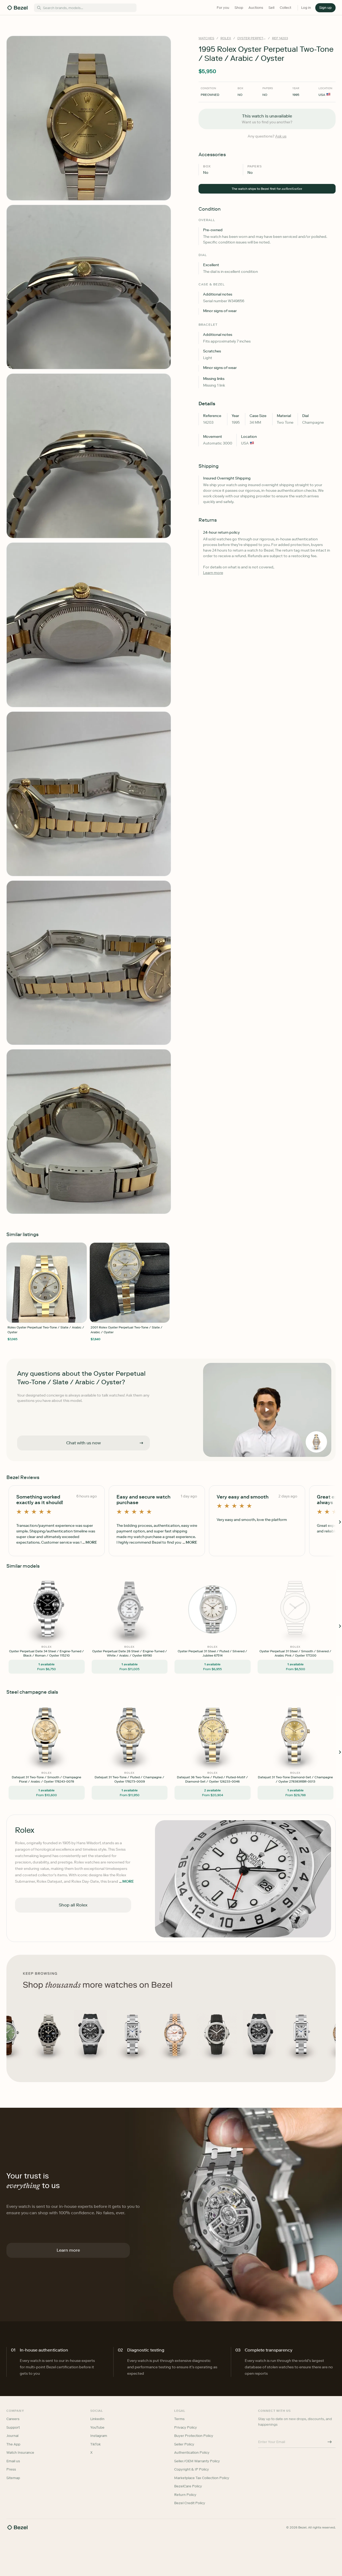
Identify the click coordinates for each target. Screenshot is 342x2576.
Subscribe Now (143, 1311)
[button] (143, 1261)
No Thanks (143, 1325)
